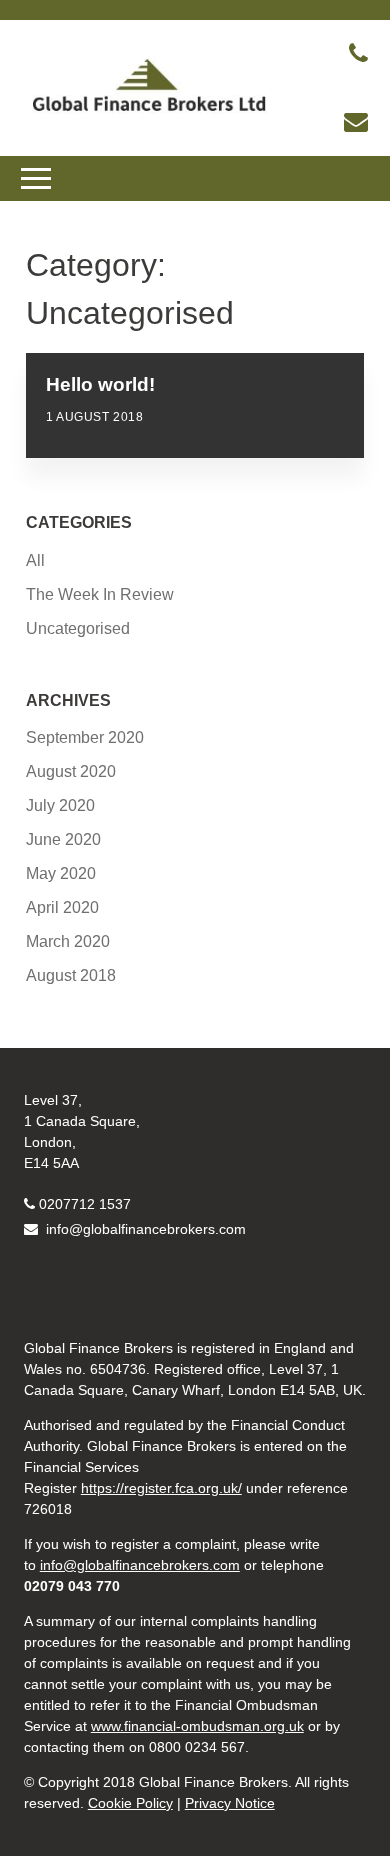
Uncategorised (78, 628)
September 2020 (85, 737)
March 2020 (68, 941)
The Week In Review (100, 594)
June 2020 (63, 839)
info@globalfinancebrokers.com (144, 1229)
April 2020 (62, 907)
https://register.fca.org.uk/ (161, 1488)
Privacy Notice (230, 1803)
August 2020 (71, 771)
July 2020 (60, 805)
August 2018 (71, 975)
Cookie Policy (130, 1803)
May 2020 (61, 873)
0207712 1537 (85, 1204)
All (35, 560)
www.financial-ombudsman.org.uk (197, 1726)
